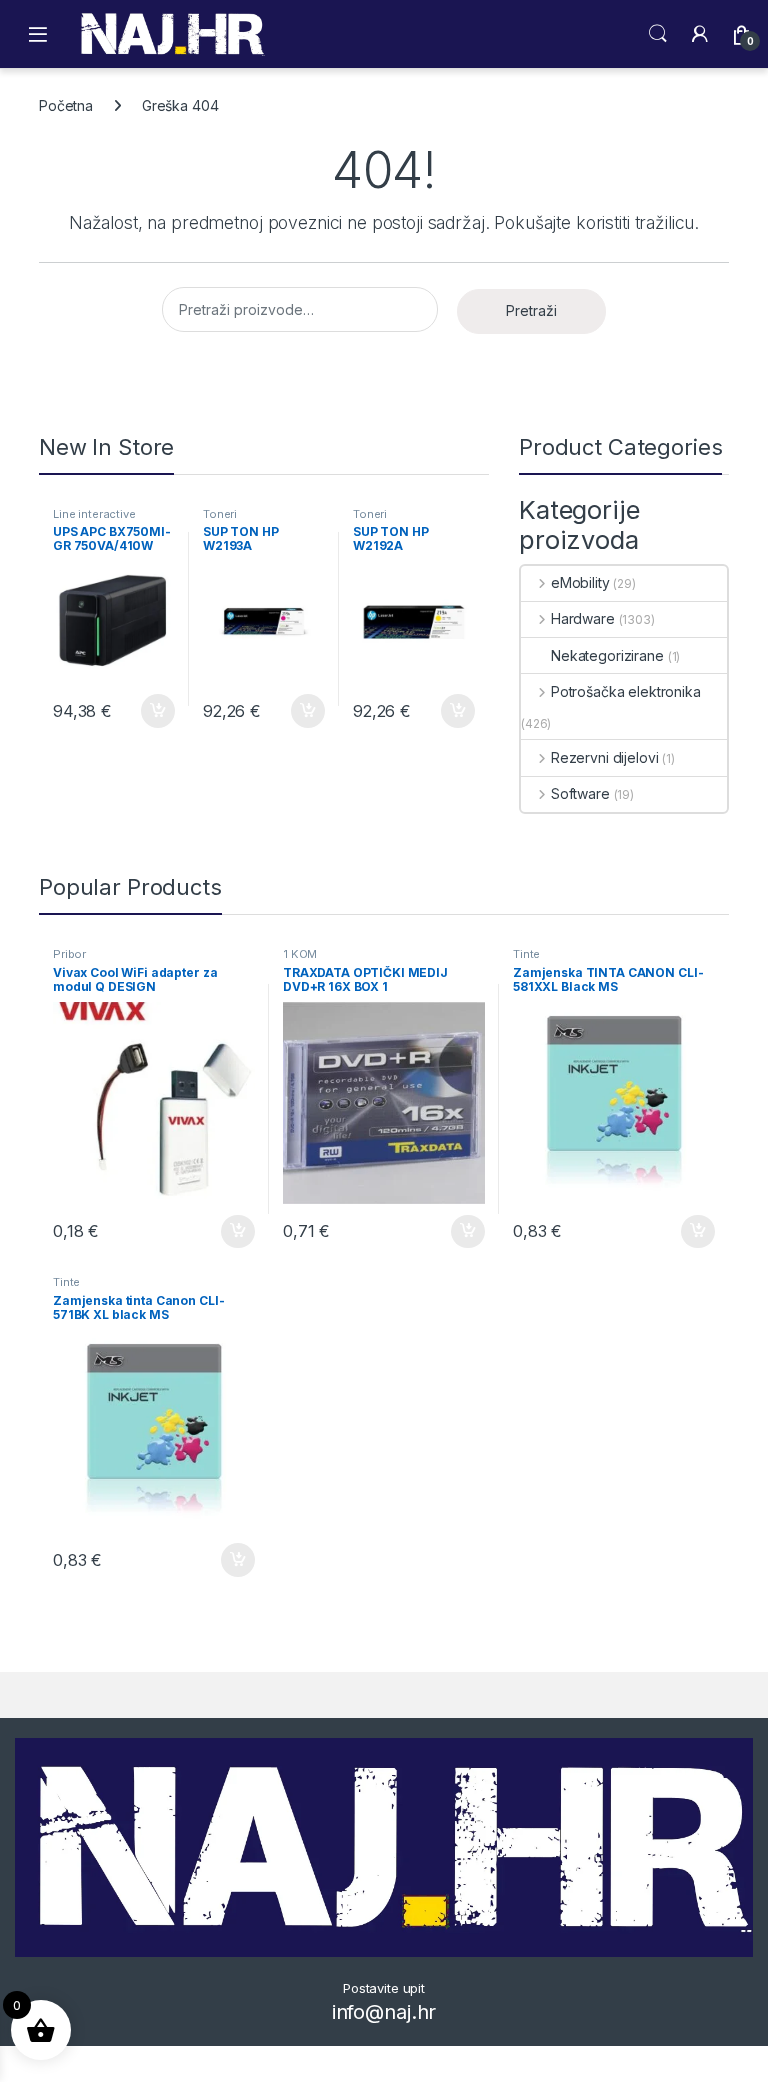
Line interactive (94, 514)
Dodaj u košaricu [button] (147, 711)
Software (580, 793)
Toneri (220, 514)
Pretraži (531, 310)
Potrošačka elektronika (626, 691)
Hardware (583, 618)
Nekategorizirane (607, 655)
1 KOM (300, 954)
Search (658, 34)
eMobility (580, 582)
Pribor (69, 954)
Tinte (526, 954)
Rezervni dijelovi (604, 757)
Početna (66, 105)
